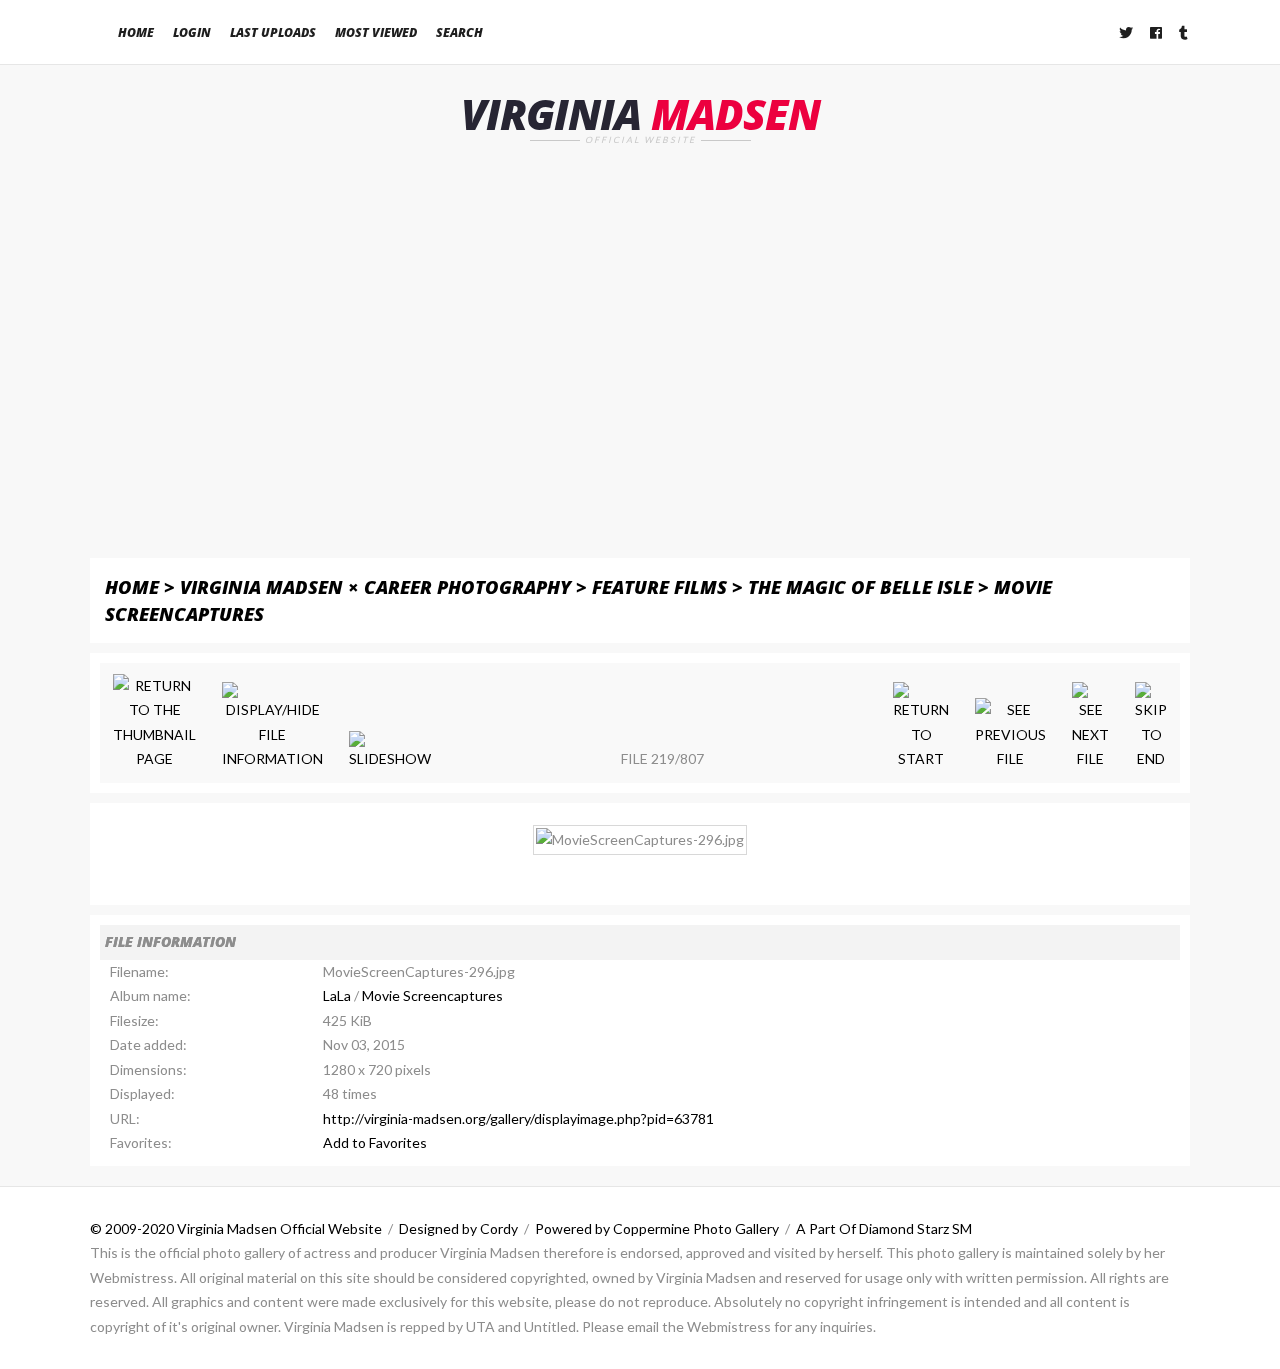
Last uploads (273, 32)
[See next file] (1090, 727)
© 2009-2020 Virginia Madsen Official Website (236, 1228)
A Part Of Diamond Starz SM (884, 1228)
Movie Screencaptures (432, 995)
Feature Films (659, 586)
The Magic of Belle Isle (860, 586)
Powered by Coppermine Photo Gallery (657, 1228)
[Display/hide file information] (272, 727)
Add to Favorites (375, 1142)
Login (192, 32)
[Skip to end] (1151, 727)
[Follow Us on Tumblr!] (1184, 32)
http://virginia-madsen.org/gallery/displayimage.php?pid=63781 (518, 1118)
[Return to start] (921, 727)
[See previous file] (1010, 735)
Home (136, 32)
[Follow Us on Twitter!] (1127, 32)
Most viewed (376, 32)
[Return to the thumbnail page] (154, 723)
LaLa (337, 995)
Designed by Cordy (458, 1228)
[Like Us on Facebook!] (1157, 32)
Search (459, 32)
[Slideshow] (390, 751)
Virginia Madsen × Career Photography (375, 586)
